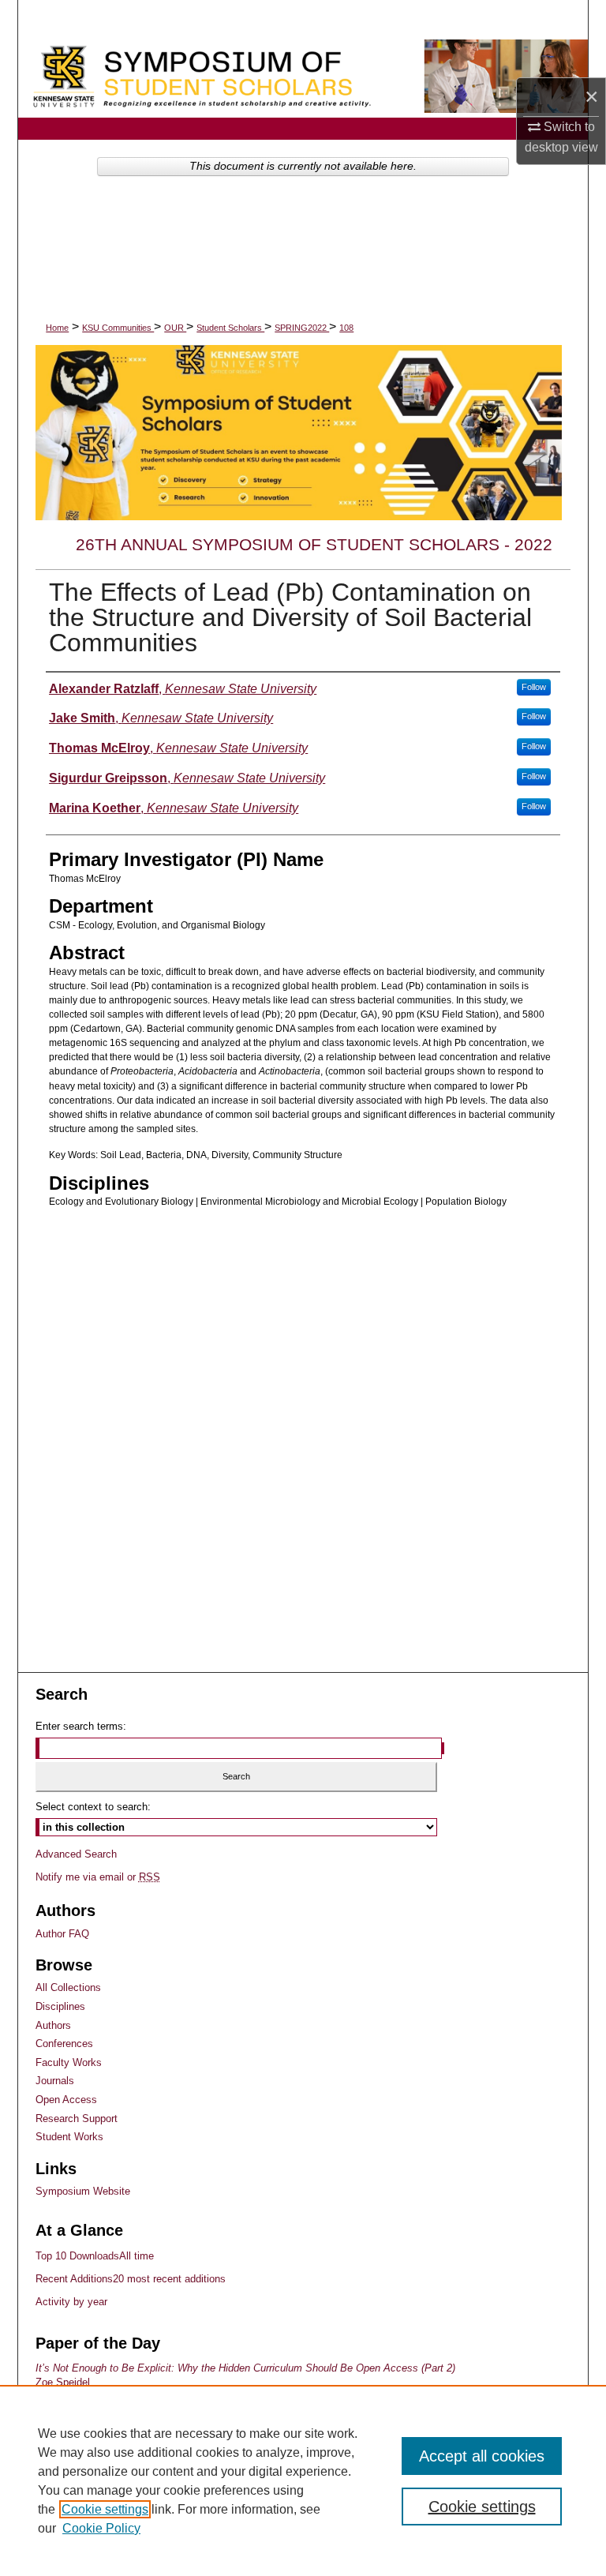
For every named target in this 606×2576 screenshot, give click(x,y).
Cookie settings (105, 2509)
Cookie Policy (101, 2528)
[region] (303, 2480)
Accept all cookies (482, 2456)
